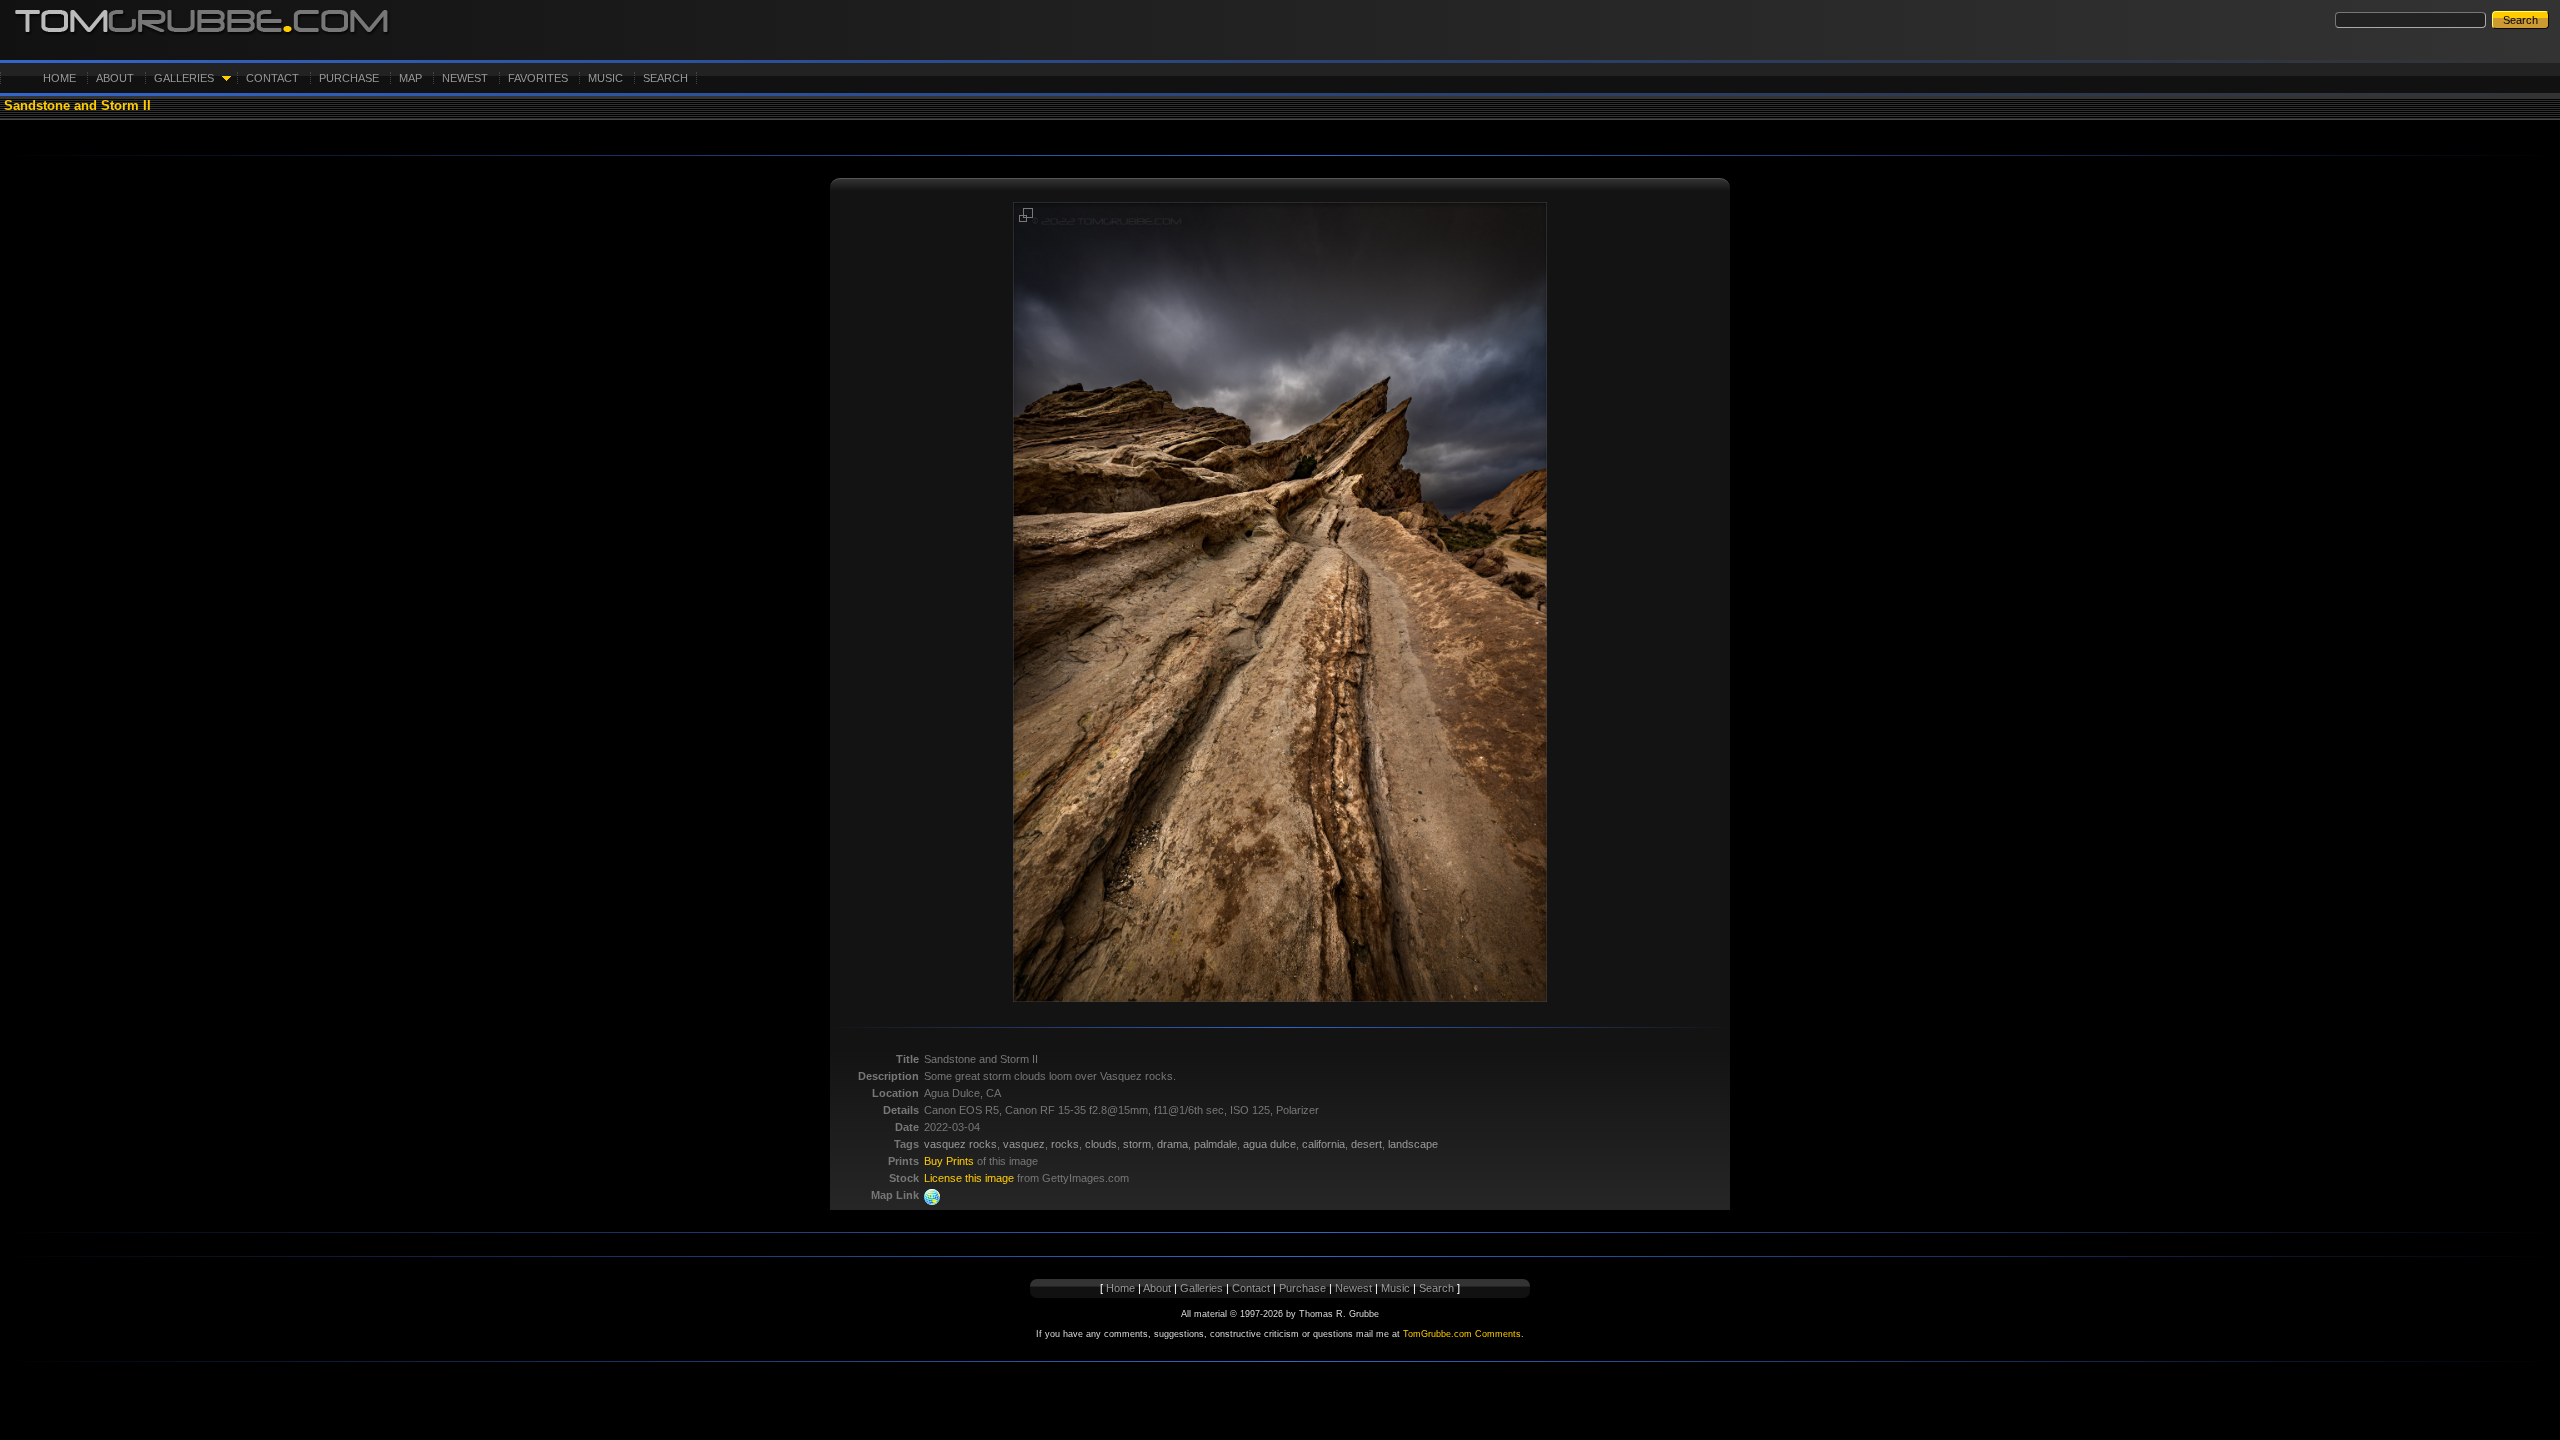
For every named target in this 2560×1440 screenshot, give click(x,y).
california (1323, 1144)
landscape (1413, 1144)
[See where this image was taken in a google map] (932, 1201)
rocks (1065, 1144)
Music (605, 78)
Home (59, 78)
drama (1172, 1144)
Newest (465, 78)
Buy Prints (949, 1161)
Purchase (349, 78)
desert (1366, 1144)
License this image (969, 1178)
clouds (1101, 1144)
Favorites (538, 78)
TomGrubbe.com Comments (1462, 1334)
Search (665, 78)
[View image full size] (1026, 219)
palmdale (1215, 1144)
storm (1137, 1144)
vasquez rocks (960, 1144)
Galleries (184, 78)
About (115, 78)
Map (410, 78)
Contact (272, 78)
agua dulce (1269, 1144)
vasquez (1024, 1144)
